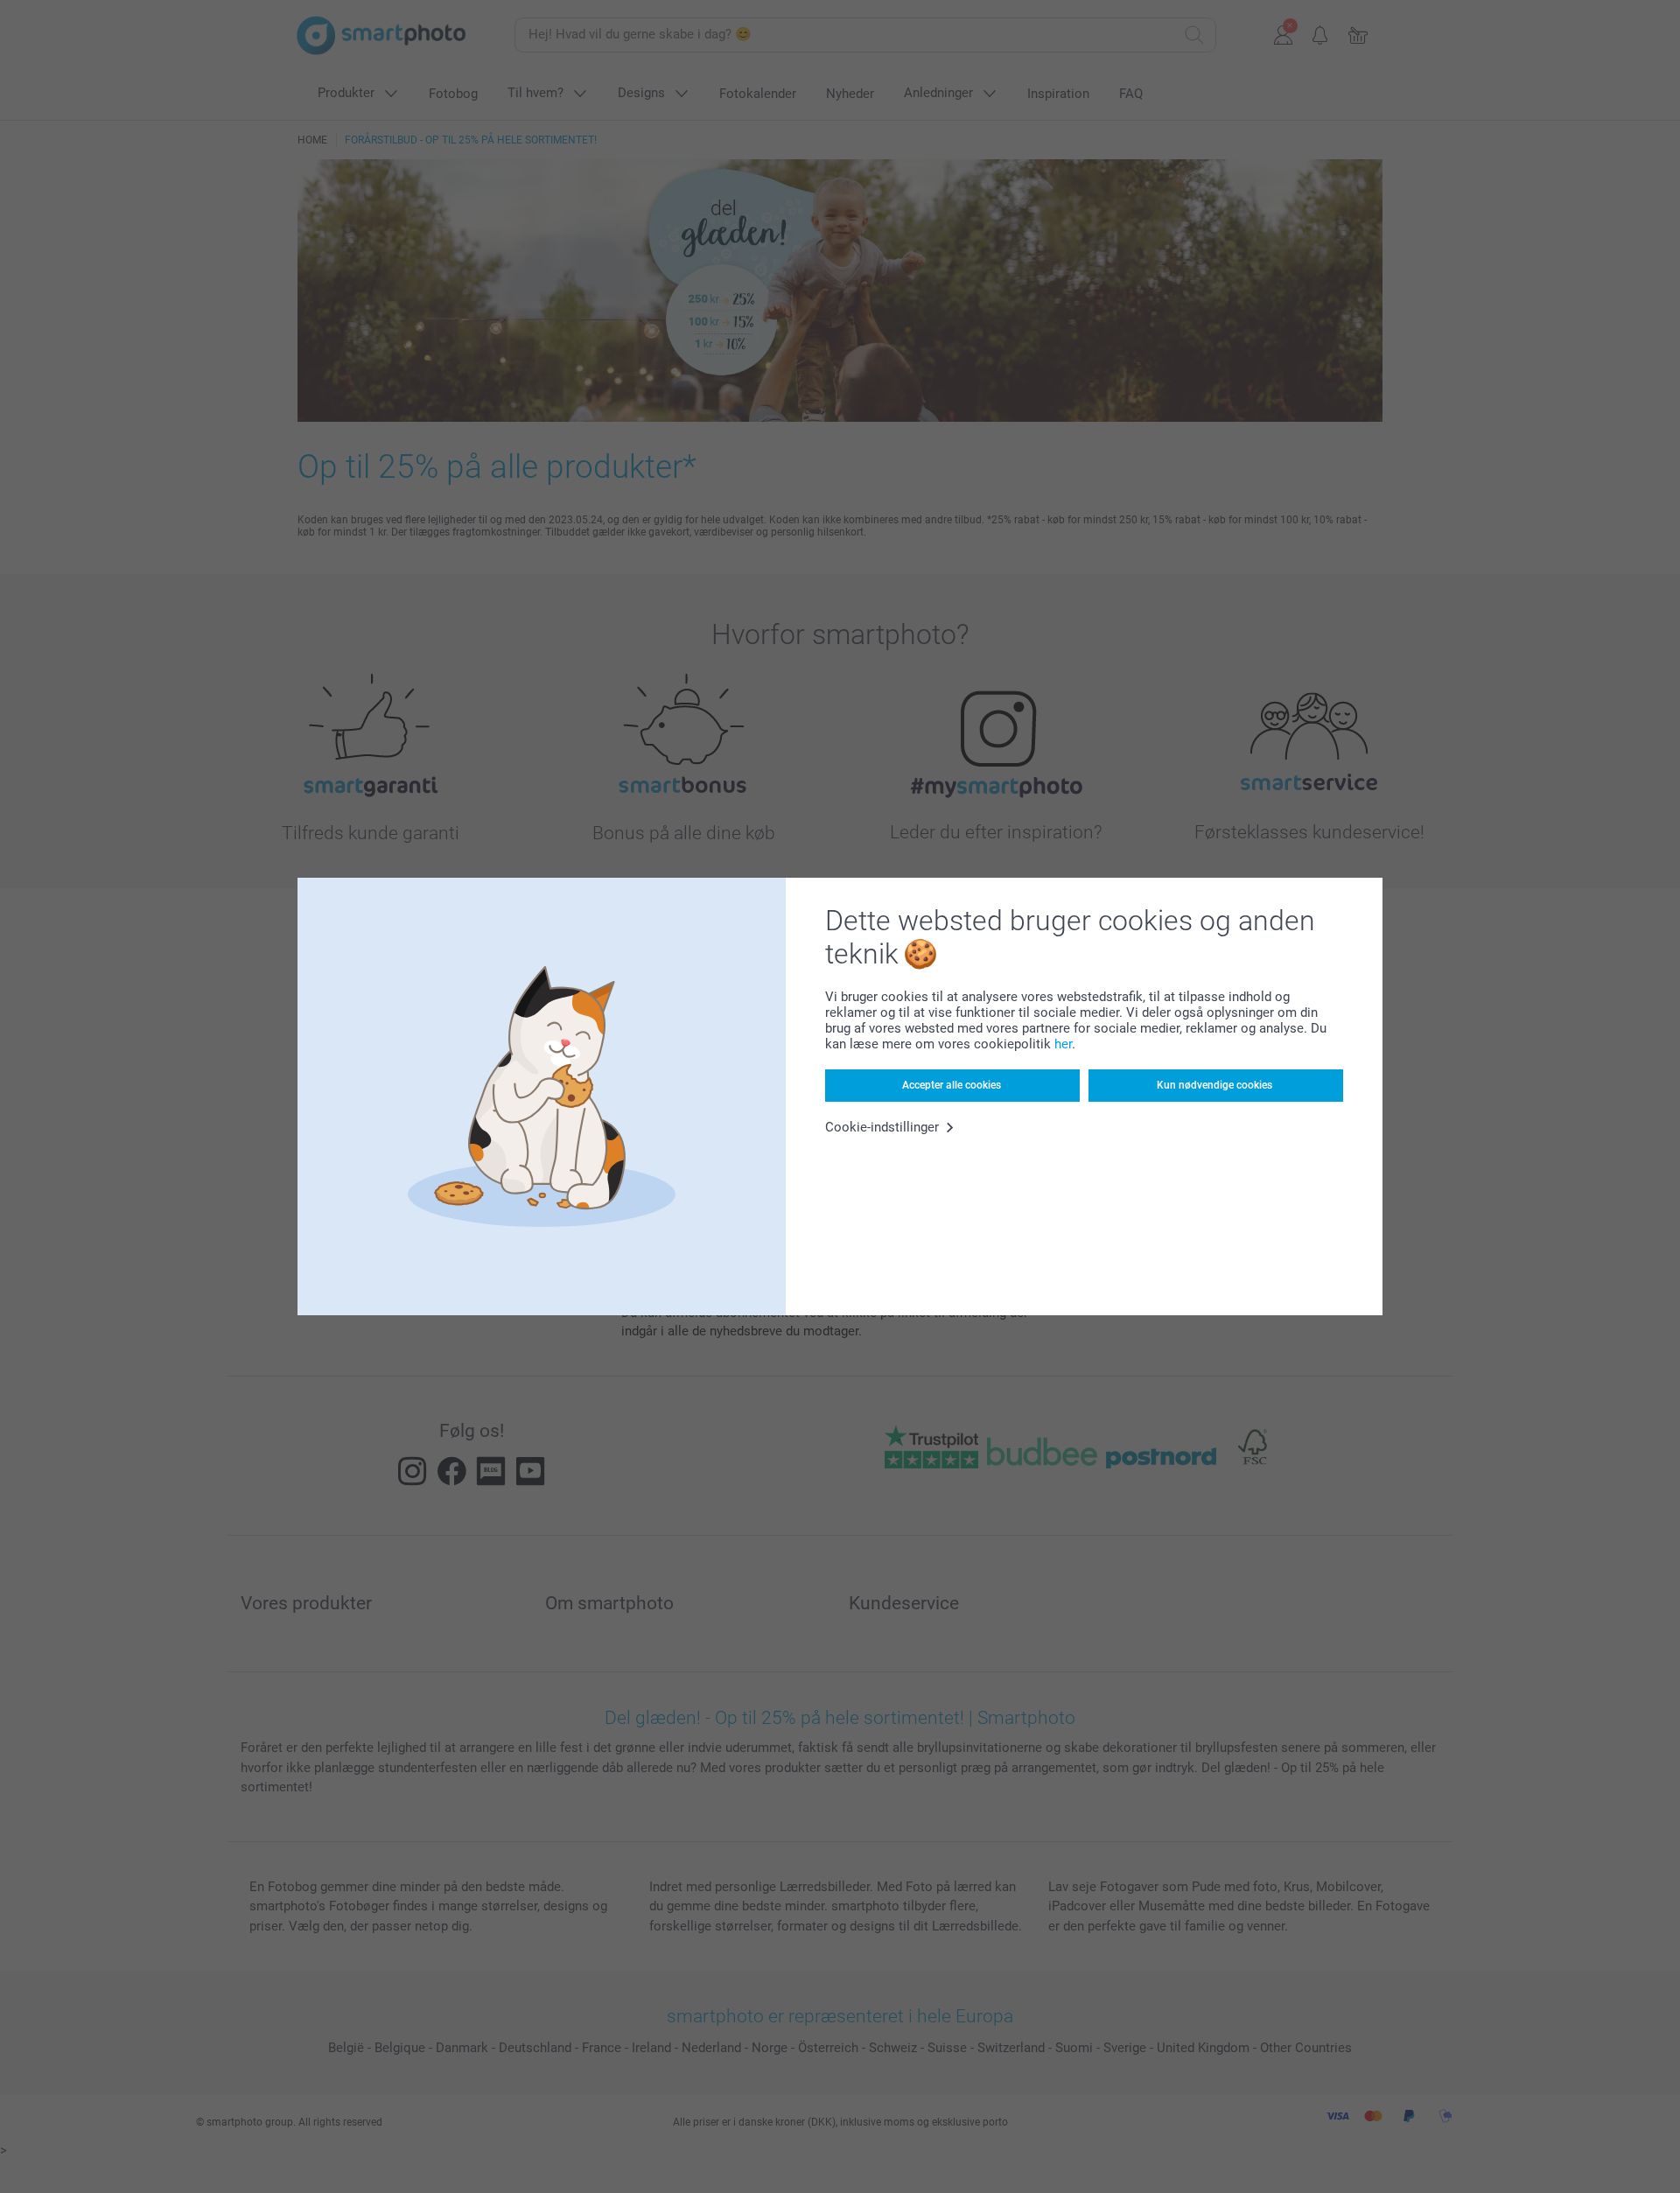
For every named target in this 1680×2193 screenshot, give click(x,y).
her (1063, 1044)
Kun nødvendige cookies (1214, 1085)
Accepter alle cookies (952, 1085)
